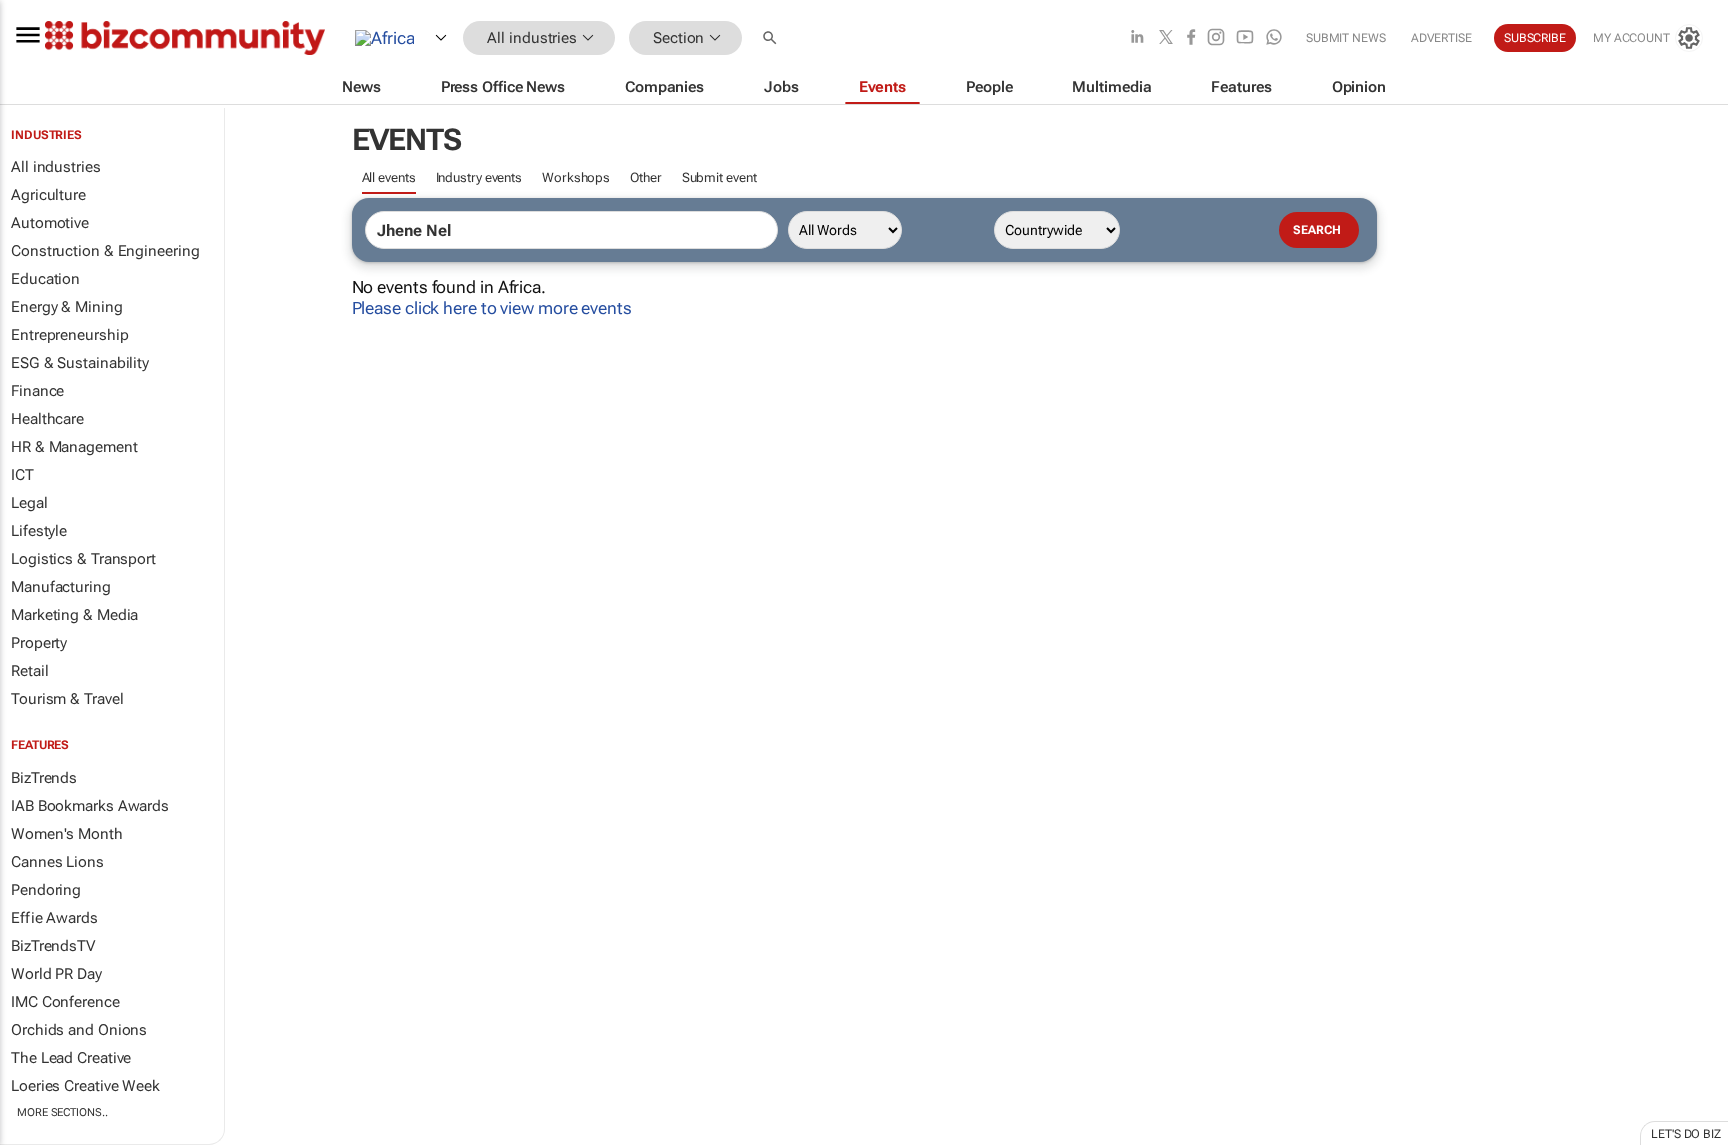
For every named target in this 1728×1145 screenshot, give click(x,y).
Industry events (479, 177)
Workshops (576, 177)
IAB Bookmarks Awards (90, 806)
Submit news (1346, 38)
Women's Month (67, 834)
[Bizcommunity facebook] (1191, 38)
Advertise (1441, 38)
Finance (37, 391)
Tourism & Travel (67, 699)
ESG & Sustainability (80, 363)
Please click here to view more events (492, 308)
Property (39, 643)
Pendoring (46, 890)
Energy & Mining (67, 307)
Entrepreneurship (69, 335)
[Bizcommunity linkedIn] (1137, 38)
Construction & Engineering (105, 251)
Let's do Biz (1686, 1134)
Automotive (50, 223)
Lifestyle (39, 531)
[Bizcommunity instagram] (1216, 38)
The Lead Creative (71, 1058)
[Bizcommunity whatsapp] (1274, 38)
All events (389, 177)
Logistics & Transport (83, 559)
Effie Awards (54, 918)
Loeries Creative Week (85, 1086)
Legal (29, 503)
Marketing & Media (74, 615)
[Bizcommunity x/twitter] (1166, 38)
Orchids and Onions (79, 1030)
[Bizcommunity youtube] (1245, 38)
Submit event (719, 177)
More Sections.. (62, 1112)
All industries (56, 167)
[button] (772, 38)
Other (646, 177)
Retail (29, 671)
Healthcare (47, 419)
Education (45, 279)
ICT (22, 475)
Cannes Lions (57, 862)
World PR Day (56, 974)
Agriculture (48, 195)
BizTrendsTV (53, 946)
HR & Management (74, 447)
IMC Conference (65, 1002)
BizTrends (44, 778)
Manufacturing (61, 587)
